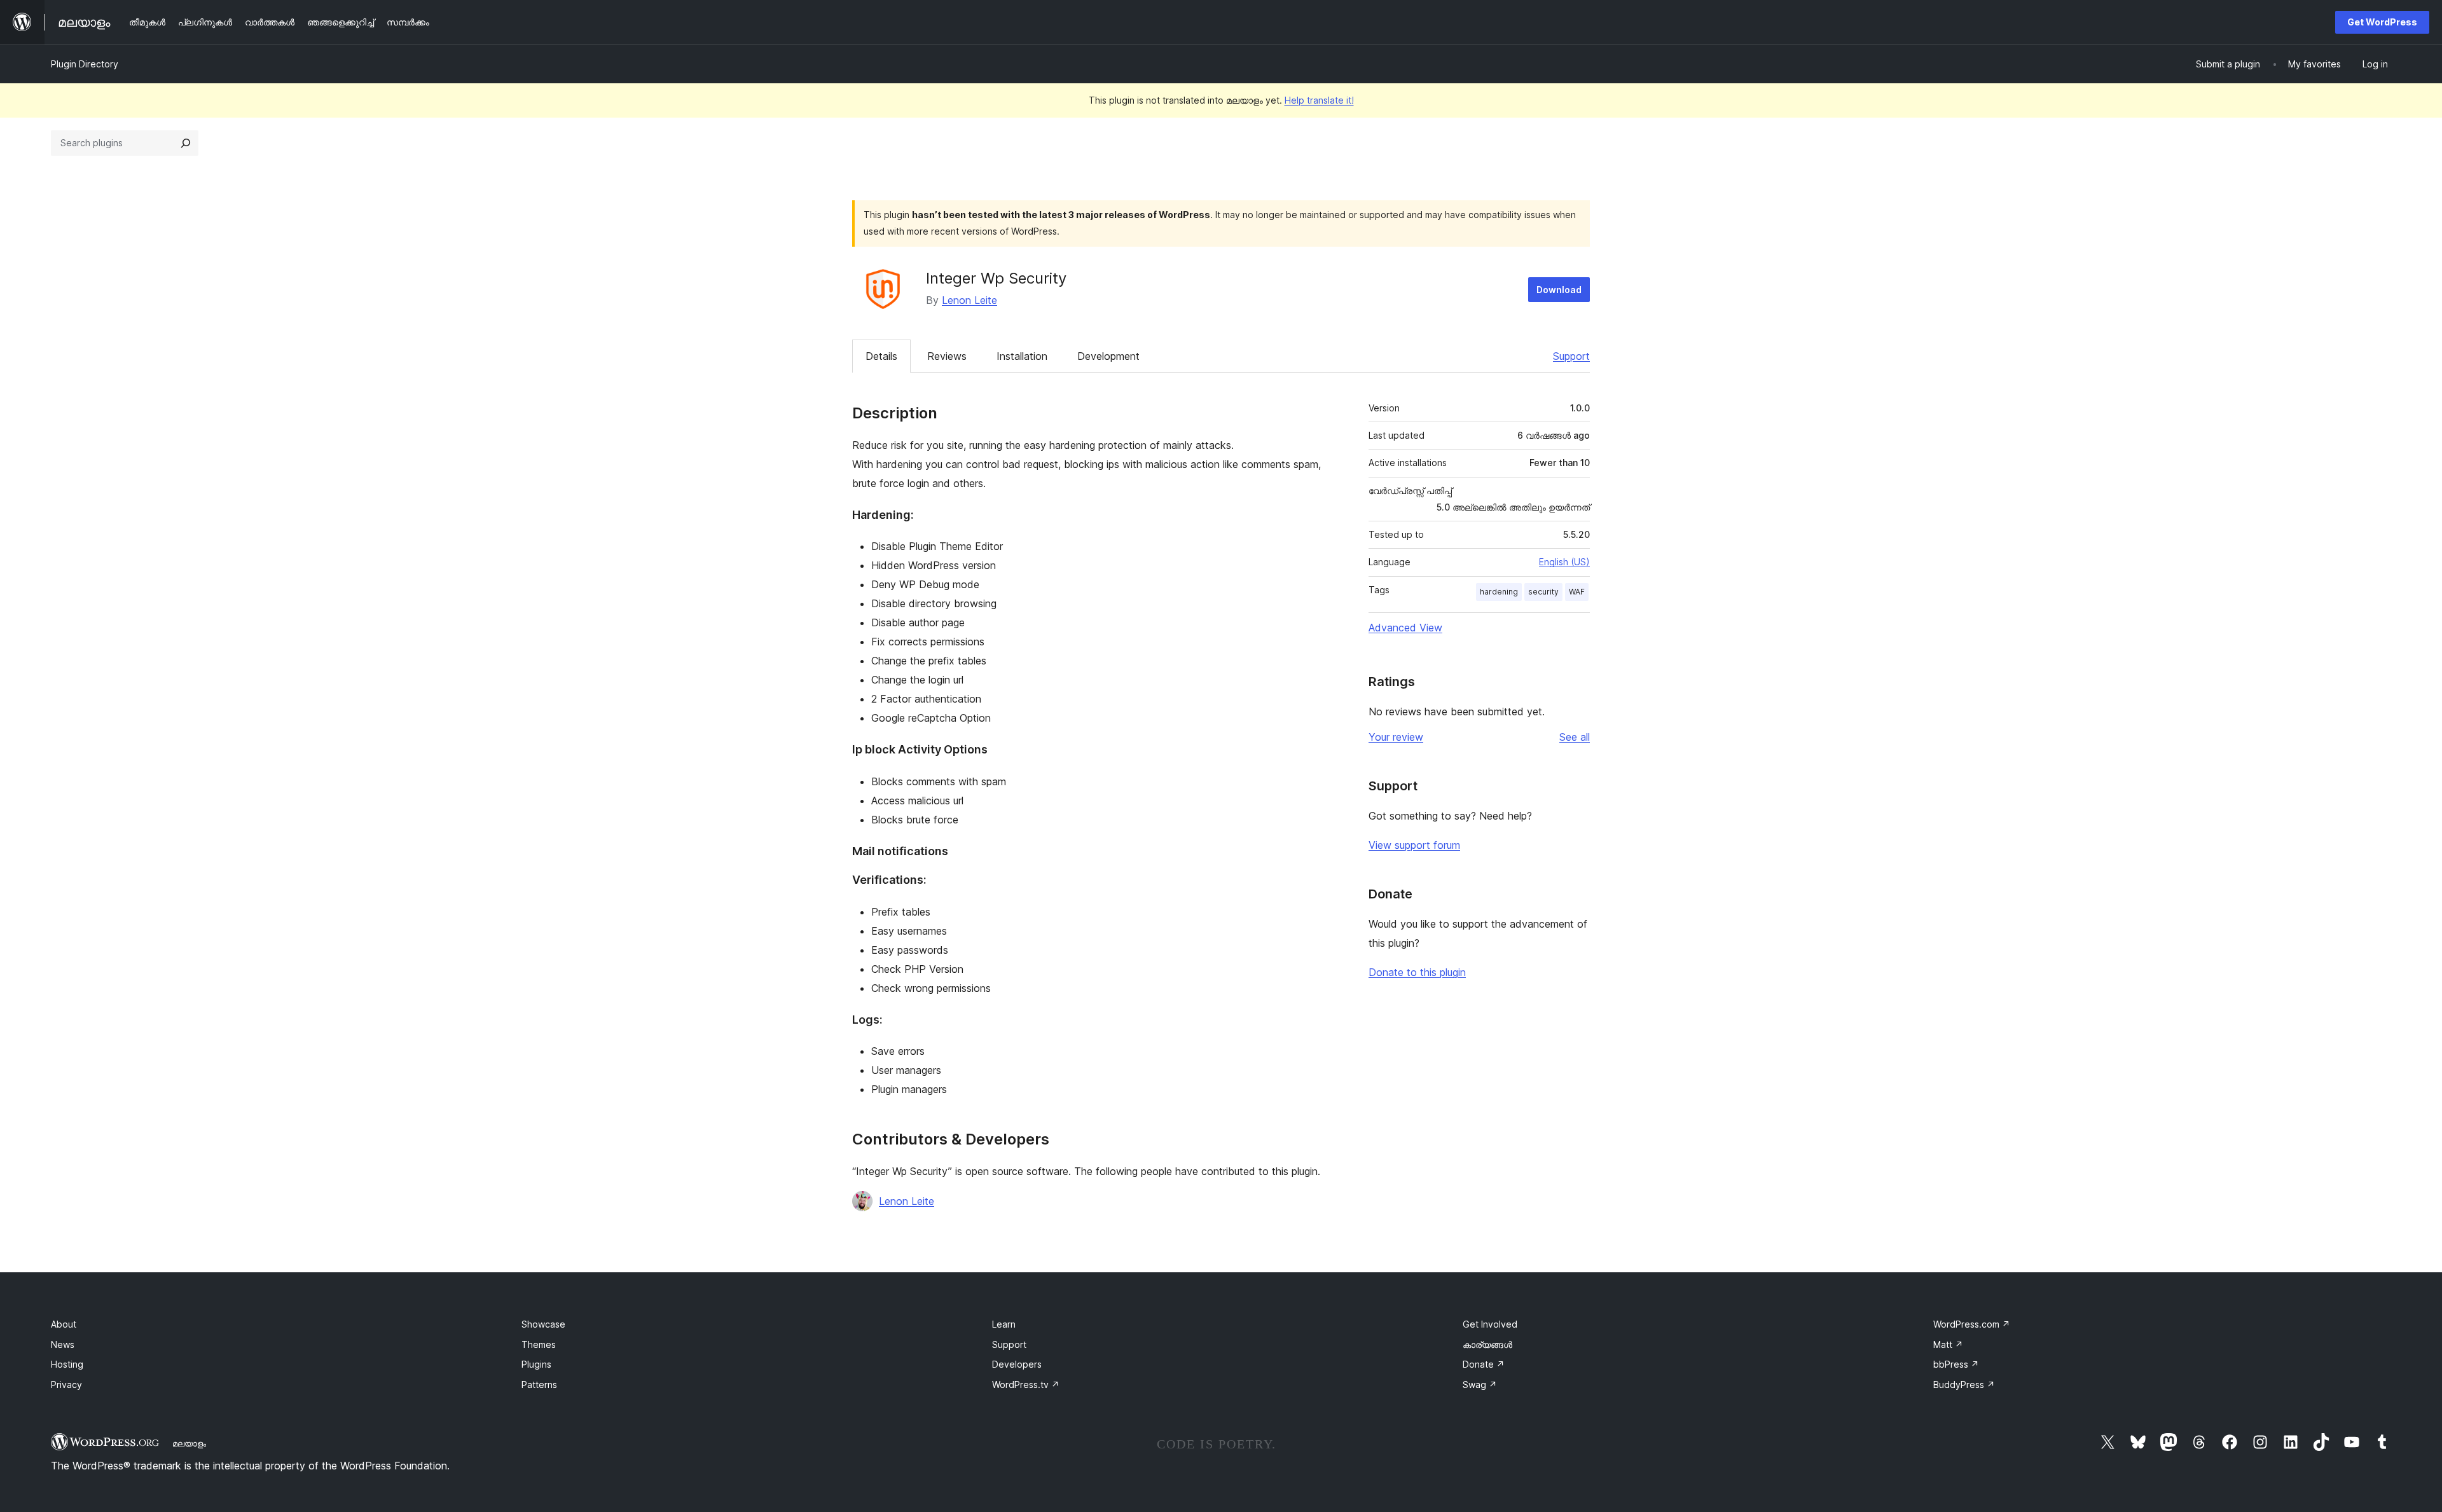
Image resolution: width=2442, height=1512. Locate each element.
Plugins (536, 1364)
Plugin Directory (85, 64)
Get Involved (1490, 1324)
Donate (1484, 1364)
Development (1108, 356)
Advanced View (1405, 628)
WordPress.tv (1026, 1385)
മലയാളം (189, 1443)
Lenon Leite (969, 300)
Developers (1017, 1364)
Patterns (539, 1385)
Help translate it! (1319, 100)
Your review (1396, 737)
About (64, 1324)
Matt (1948, 1344)
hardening (1499, 592)
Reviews (947, 356)
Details (881, 356)
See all (1575, 737)
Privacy (66, 1385)
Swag (1480, 1385)
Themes (539, 1344)
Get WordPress (2382, 22)
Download (1559, 290)
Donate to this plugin (1417, 972)
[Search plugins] (186, 143)
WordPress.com (1972, 1324)
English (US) (1564, 562)
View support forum (1414, 845)
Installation (1022, 356)
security (1543, 592)
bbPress (1956, 1364)
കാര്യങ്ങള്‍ (1487, 1344)
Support (1571, 356)
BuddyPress (1964, 1385)
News (63, 1344)
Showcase (543, 1324)
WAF (1577, 592)
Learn (1004, 1324)
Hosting (67, 1364)
